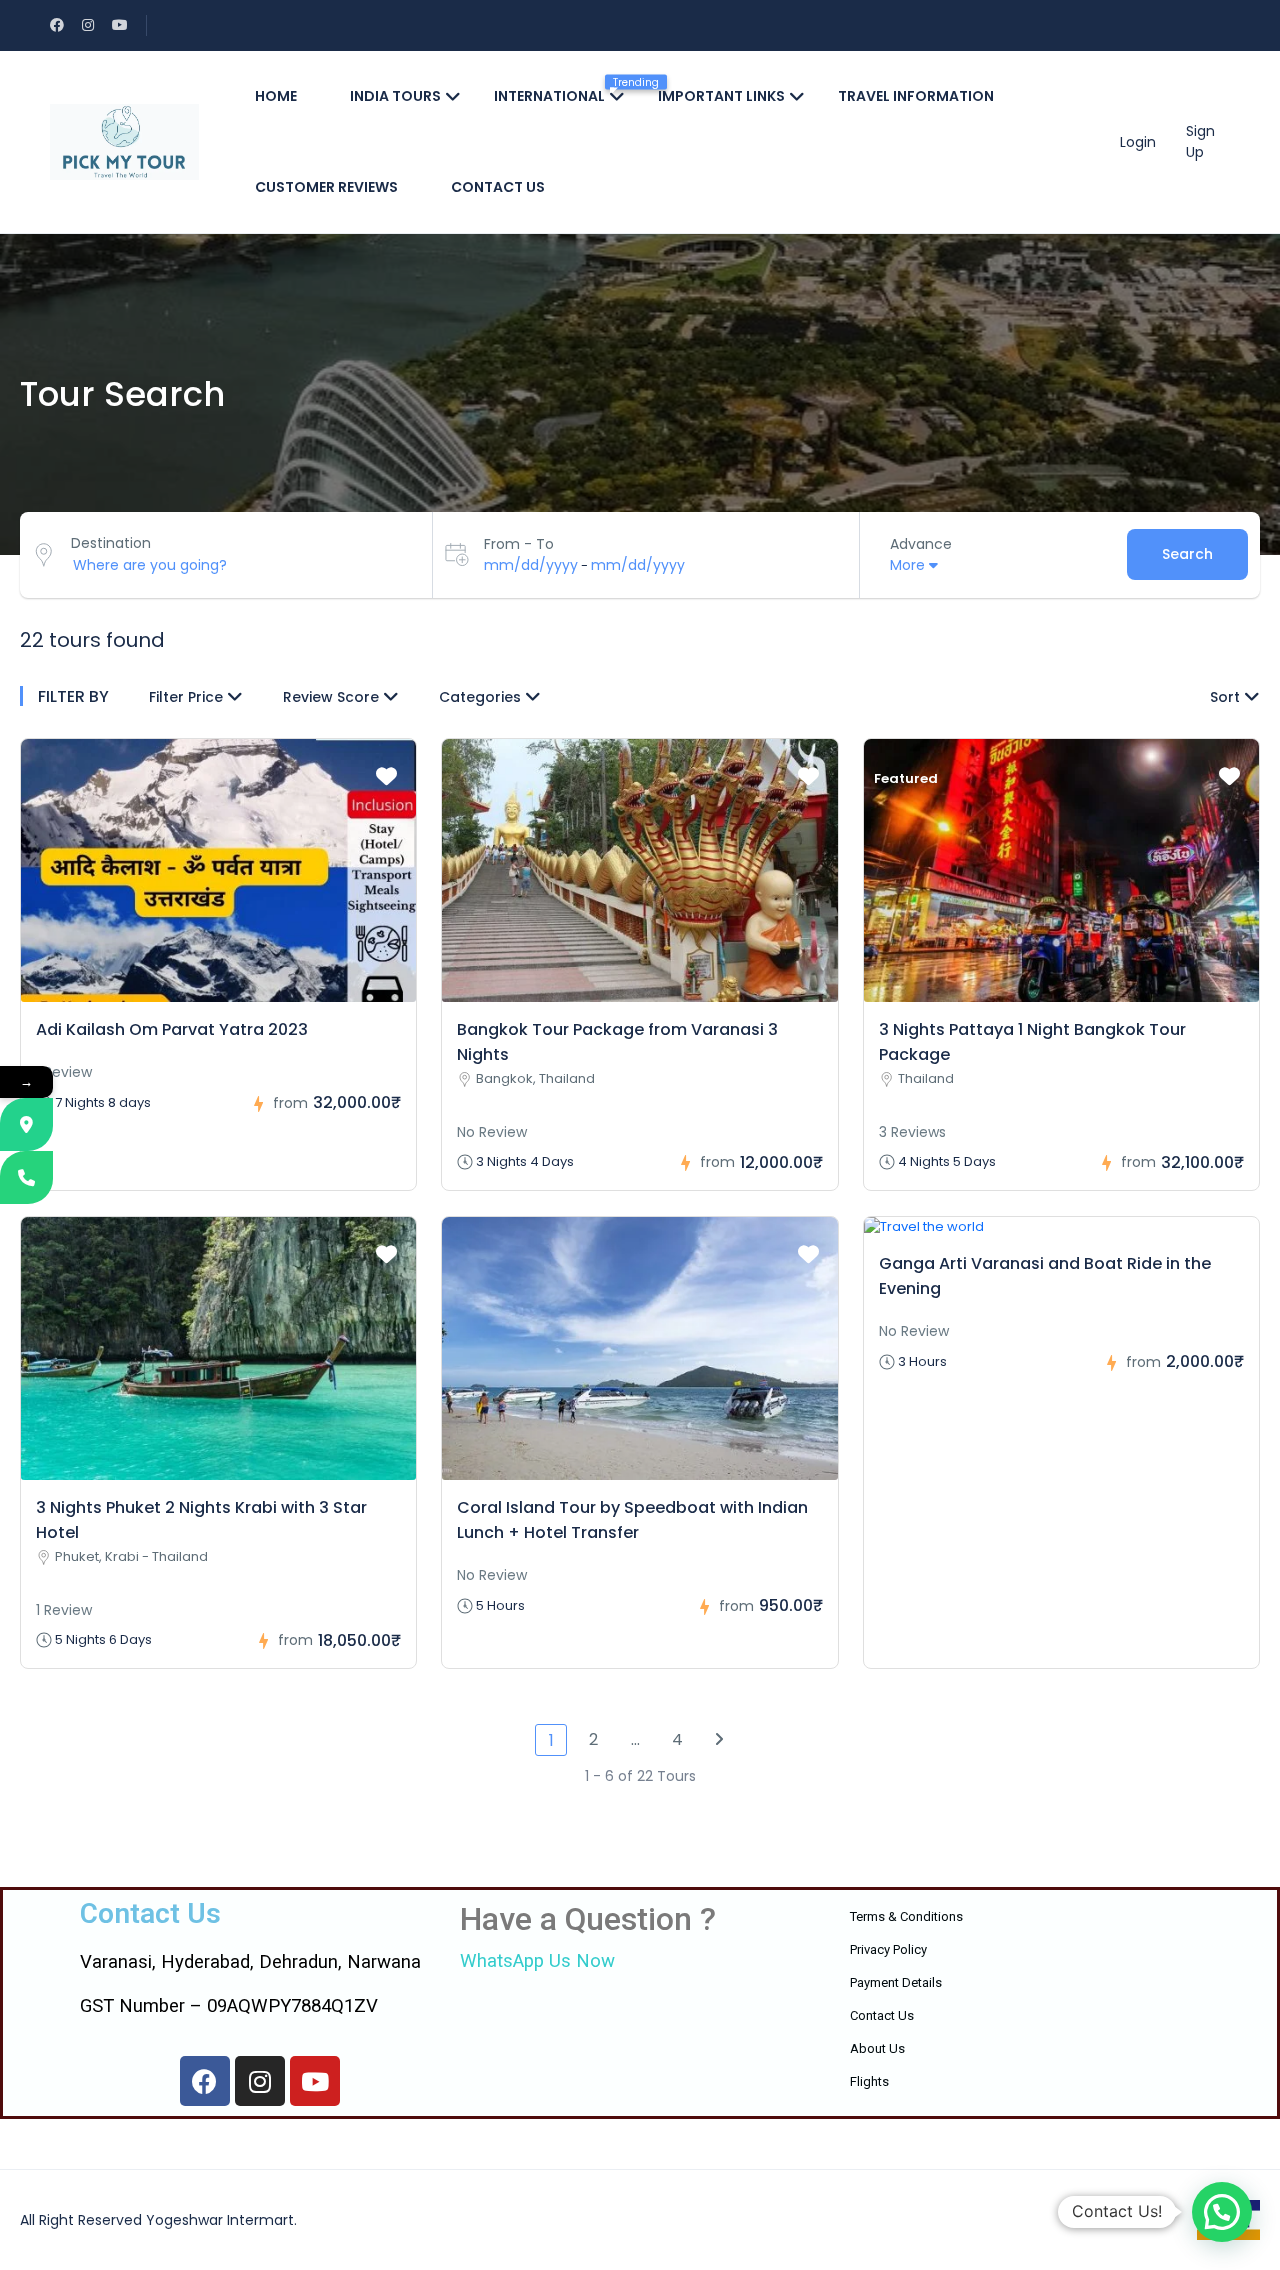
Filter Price (188, 697)
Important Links (721, 96)
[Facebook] (205, 2081)
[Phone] (26, 1177)
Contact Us (882, 2015)
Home (276, 96)
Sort (1227, 697)
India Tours (395, 96)
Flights (869, 2081)
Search (1187, 554)
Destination (111, 543)
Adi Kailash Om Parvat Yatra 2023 (172, 1029)
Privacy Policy (888, 1949)
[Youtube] (315, 2081)
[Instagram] (260, 2081)
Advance (921, 544)
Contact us (498, 187)
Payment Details (896, 1982)
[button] (1222, 2212)
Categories (482, 697)
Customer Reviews (326, 187)
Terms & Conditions (906, 1916)
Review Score (333, 697)
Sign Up (1200, 141)
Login (1138, 142)
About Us (877, 2048)
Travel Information (916, 96)
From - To (519, 544)
